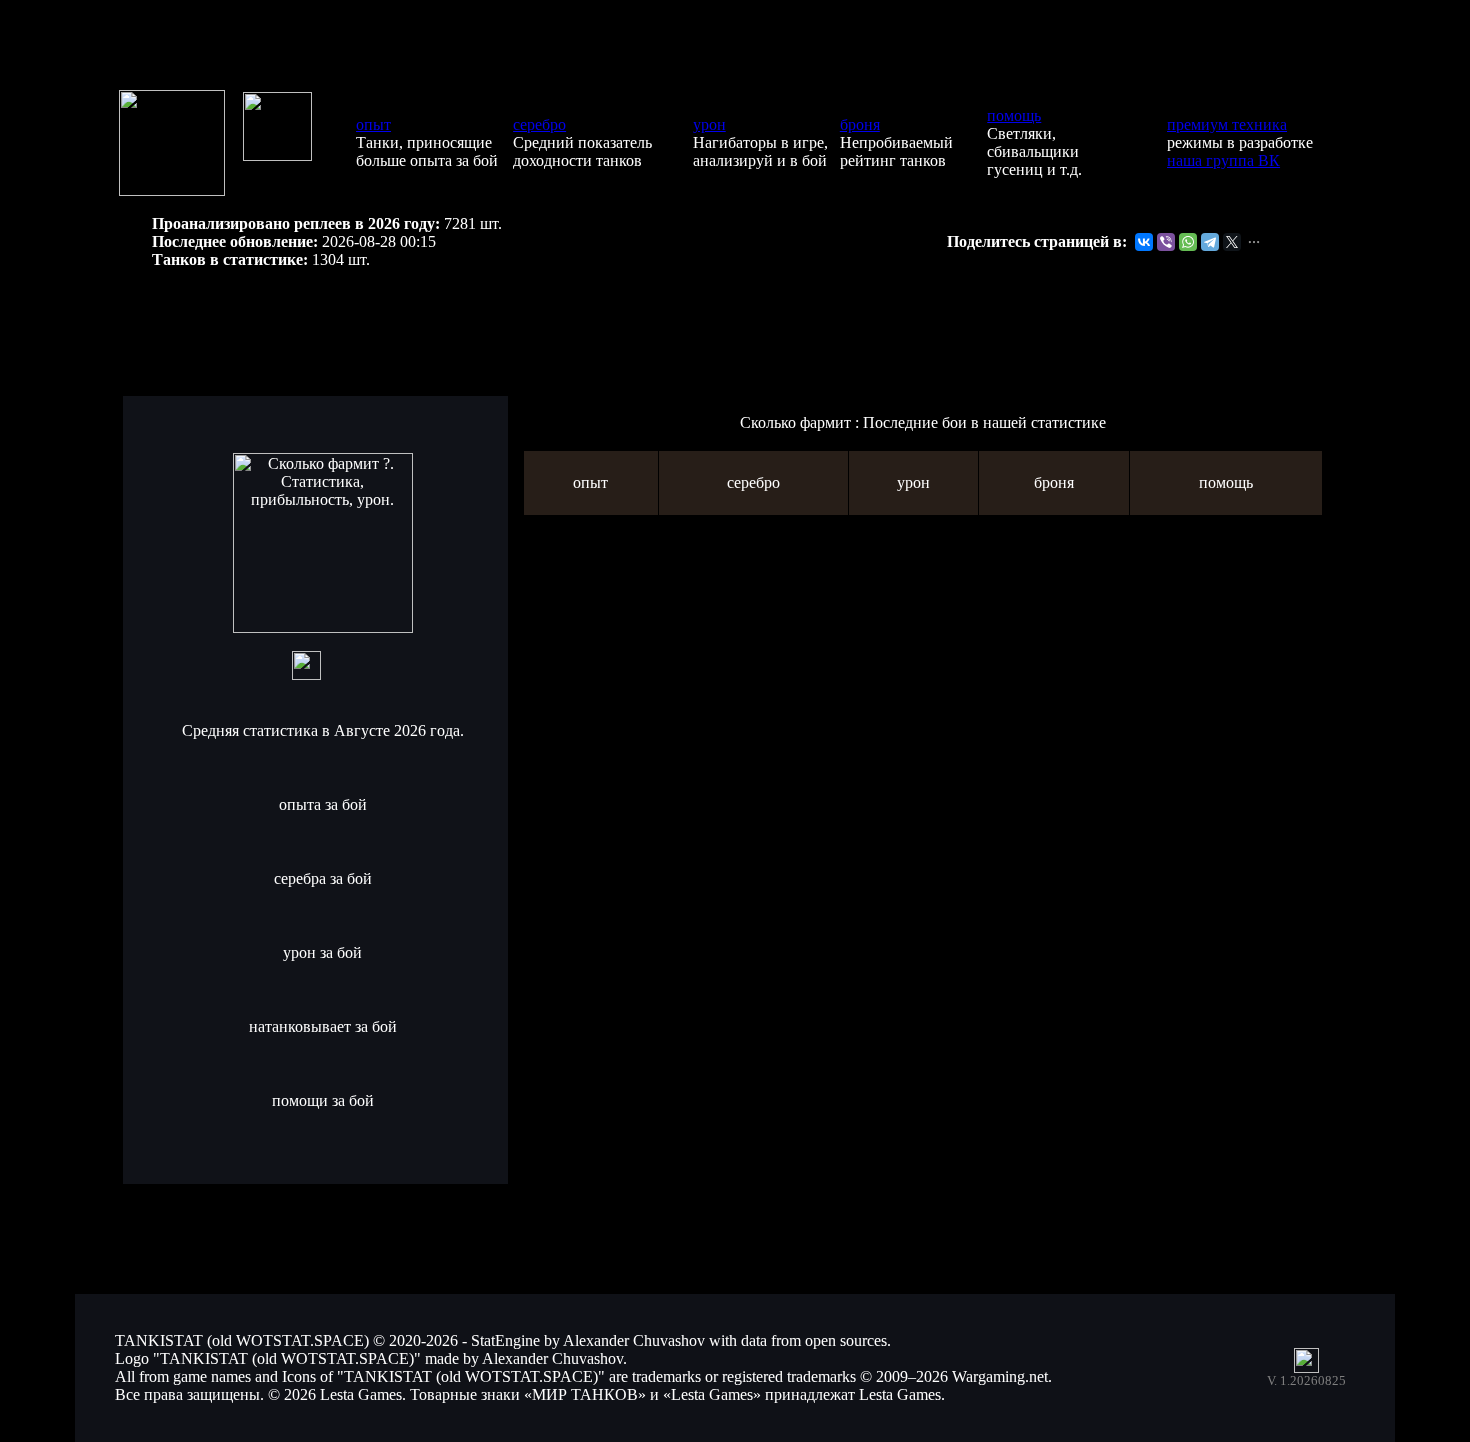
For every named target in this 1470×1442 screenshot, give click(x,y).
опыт (373, 124)
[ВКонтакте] (1144, 242)
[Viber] (1166, 242)
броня (860, 124)
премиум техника (1227, 124)
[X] (1232, 242)
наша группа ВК (1223, 160)
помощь (1014, 115)
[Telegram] (1210, 242)
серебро (539, 124)
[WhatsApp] (1188, 242)
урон (709, 124)
